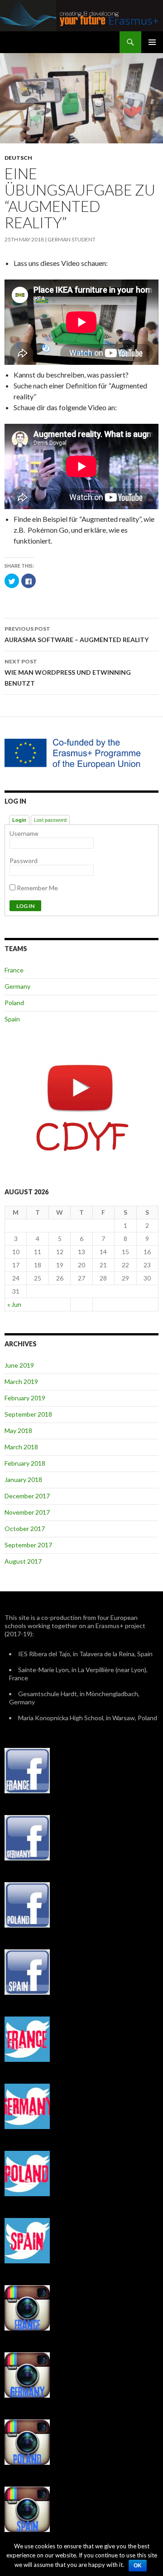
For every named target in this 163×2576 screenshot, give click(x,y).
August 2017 (23, 1561)
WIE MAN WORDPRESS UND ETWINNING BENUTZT (68, 672)
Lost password (50, 820)
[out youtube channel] (81, 1107)
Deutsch (18, 158)
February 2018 (25, 1463)
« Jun (14, 1304)
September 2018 (28, 1414)
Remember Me (37, 888)
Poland (14, 1003)
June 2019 (19, 1365)
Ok (138, 2566)
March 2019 (21, 1381)
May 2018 (18, 1430)
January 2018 (23, 1479)
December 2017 (27, 1496)
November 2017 (27, 1512)
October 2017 (25, 1528)
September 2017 (28, 1545)
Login (19, 820)
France (14, 970)
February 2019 (25, 1398)
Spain (12, 1019)
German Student (72, 239)
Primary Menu (152, 42)
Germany (17, 986)
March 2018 (21, 1447)
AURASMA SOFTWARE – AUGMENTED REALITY (77, 634)
